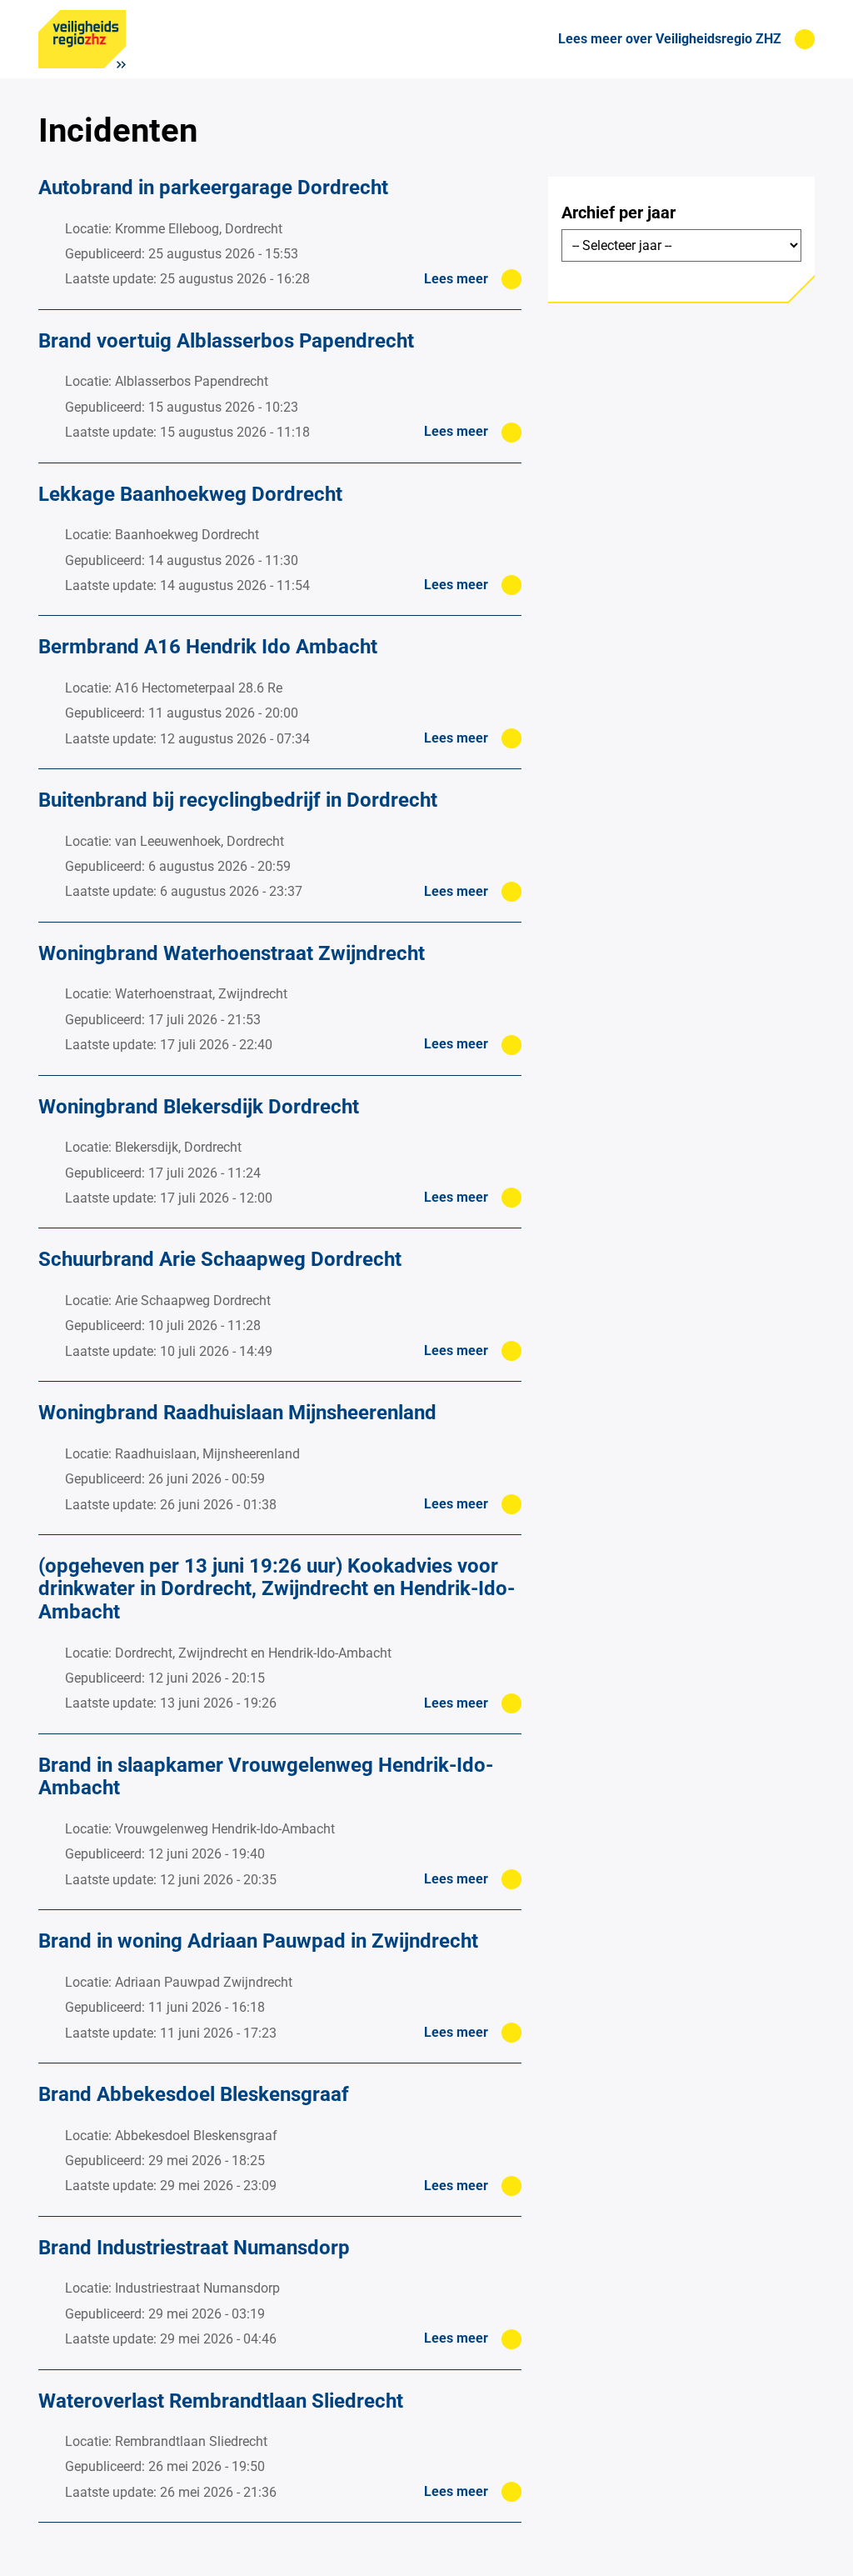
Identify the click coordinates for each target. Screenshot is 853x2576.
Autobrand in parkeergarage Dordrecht (213, 188)
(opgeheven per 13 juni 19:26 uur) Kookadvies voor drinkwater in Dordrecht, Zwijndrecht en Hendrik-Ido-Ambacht (277, 1589)
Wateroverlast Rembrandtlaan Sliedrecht (221, 2401)
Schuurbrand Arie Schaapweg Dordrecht (220, 1259)
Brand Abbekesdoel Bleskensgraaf (194, 2094)
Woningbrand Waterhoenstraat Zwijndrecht (232, 953)
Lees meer (456, 279)
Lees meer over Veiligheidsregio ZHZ (670, 39)
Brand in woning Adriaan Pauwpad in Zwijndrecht (258, 1941)
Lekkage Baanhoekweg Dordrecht (190, 494)
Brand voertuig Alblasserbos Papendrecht (226, 341)
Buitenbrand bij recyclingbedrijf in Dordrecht (238, 800)
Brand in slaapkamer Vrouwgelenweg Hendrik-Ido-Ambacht (266, 1777)
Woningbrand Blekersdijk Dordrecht (199, 1107)
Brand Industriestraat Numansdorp (194, 2248)
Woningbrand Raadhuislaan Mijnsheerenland (237, 1413)
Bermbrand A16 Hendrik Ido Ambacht (208, 647)
